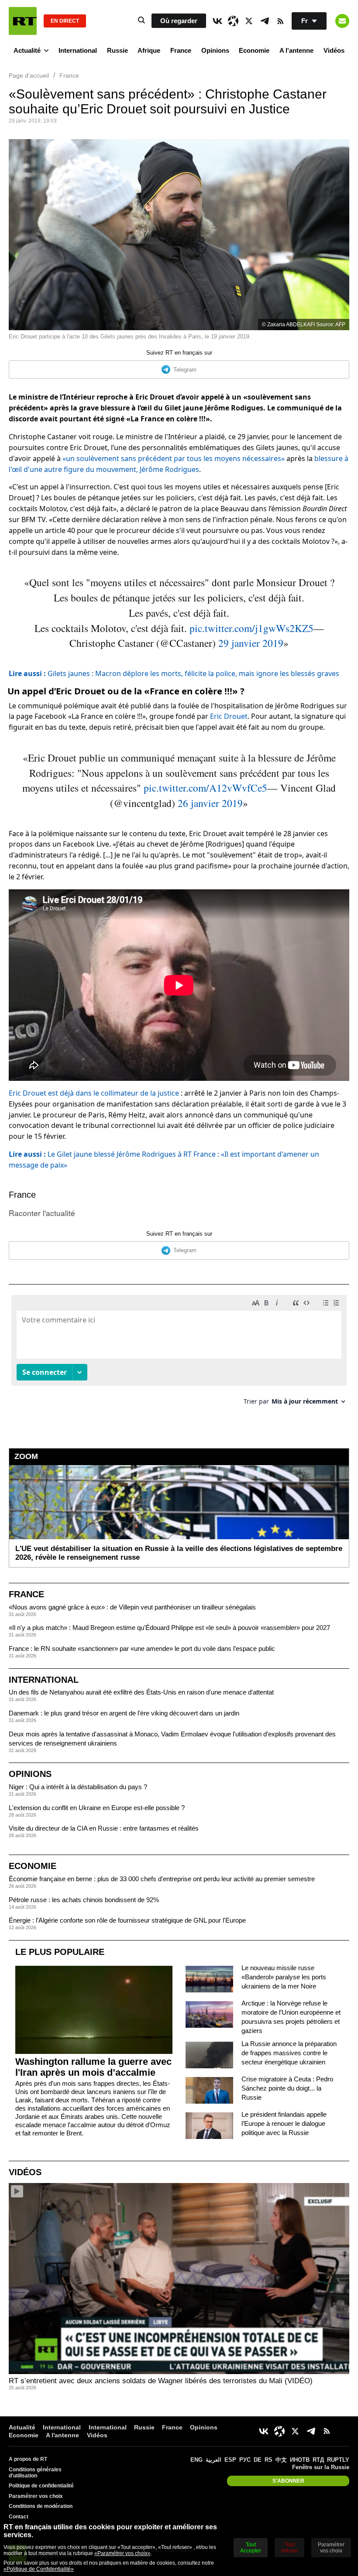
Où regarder (179, 21)
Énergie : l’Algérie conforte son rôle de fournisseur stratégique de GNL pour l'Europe (127, 1920)
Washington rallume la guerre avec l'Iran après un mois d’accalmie (93, 2067)
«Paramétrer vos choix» (122, 2553)
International (78, 50)
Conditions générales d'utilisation (35, 2473)
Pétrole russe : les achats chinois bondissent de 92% (84, 1900)
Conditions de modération (41, 2506)
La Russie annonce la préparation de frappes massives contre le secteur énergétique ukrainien (289, 2053)
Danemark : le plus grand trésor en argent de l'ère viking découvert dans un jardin (124, 1713)
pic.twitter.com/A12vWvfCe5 (205, 788)
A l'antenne (296, 50)
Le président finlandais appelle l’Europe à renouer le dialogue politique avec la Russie (284, 2123)
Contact (19, 2517)
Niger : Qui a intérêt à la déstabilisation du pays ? (78, 1787)
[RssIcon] (280, 21)
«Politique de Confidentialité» (39, 2569)
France (181, 50)
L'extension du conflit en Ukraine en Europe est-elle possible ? (97, 1808)
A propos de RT (28, 2459)
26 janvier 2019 (210, 803)
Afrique (149, 50)
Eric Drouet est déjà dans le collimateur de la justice (94, 1093)
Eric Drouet (229, 716)
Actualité (27, 50)
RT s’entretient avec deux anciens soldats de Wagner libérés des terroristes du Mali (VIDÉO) (161, 2381)
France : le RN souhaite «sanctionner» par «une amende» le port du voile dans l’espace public (142, 1648)
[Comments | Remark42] (179, 1353)
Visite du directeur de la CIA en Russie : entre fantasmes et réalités (104, 1828)
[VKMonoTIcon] (217, 21)
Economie (254, 50)
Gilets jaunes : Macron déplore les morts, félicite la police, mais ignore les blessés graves (174, 673)
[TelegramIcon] (265, 21)
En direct (65, 21)
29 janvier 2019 (251, 643)
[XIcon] (249, 21)
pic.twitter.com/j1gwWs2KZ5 (251, 628)
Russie (117, 50)
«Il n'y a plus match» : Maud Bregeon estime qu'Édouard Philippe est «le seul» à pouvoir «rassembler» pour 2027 (169, 1628)
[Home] (23, 21)
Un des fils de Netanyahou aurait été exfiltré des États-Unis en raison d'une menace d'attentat (141, 1692)
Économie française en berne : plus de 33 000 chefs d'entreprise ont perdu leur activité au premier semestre (162, 1879)
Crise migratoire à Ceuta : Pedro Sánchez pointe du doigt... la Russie (287, 2088)
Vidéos (334, 50)
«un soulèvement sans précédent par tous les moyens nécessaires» (174, 458)
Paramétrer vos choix (36, 2496)
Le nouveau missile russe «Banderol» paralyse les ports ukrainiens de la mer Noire (284, 1977)
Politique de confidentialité (41, 2486)
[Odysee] (233, 21)
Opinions (215, 50)
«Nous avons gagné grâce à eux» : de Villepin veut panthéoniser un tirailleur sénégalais (132, 1607)
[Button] (342, 21)
